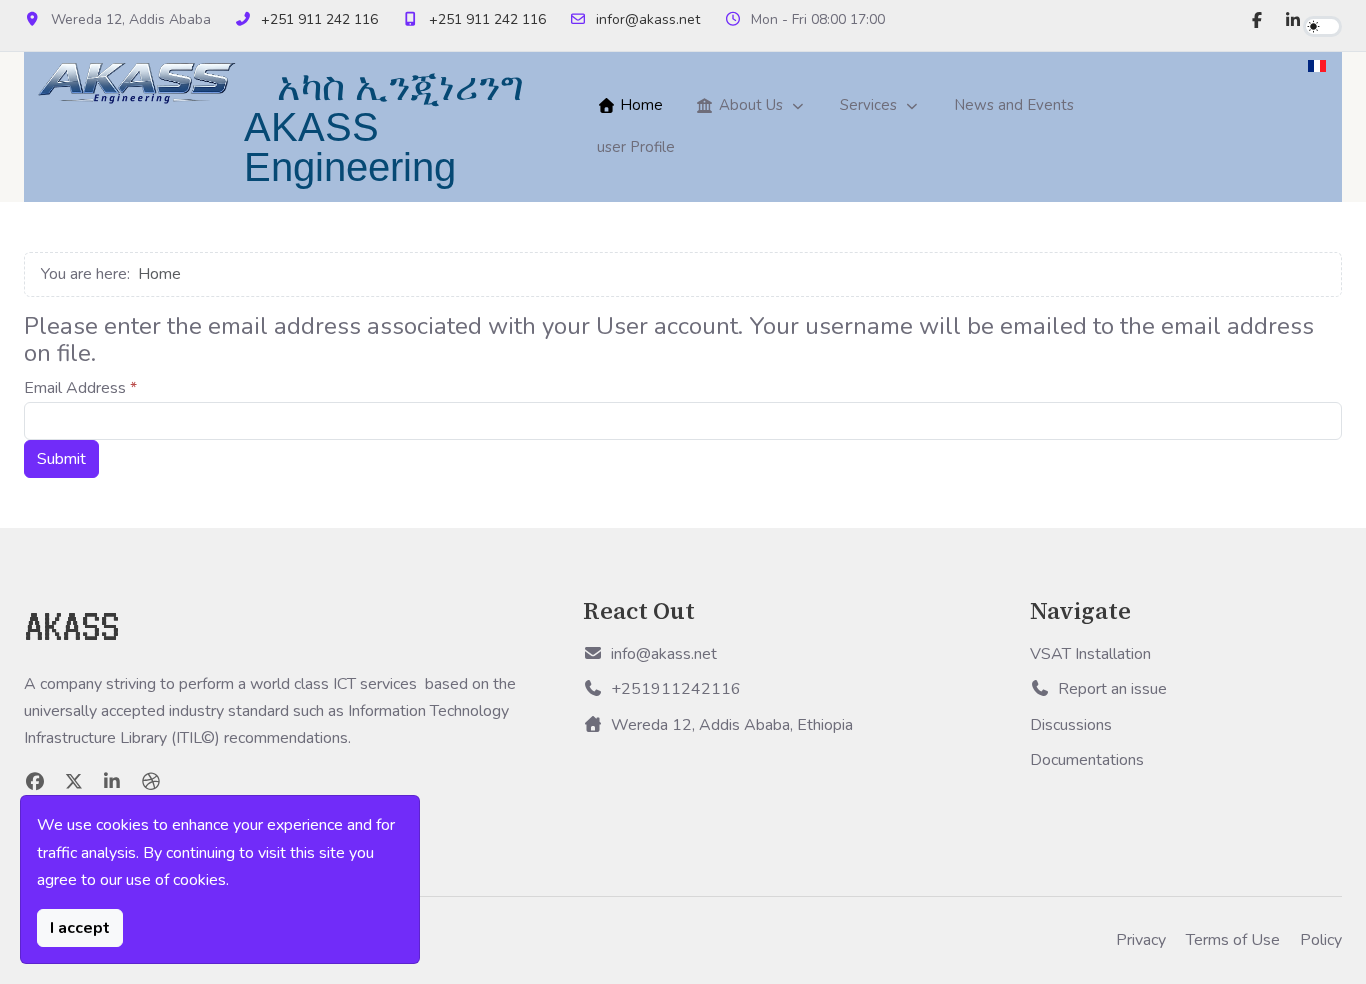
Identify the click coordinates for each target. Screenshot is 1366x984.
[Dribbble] (151, 782)
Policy (1321, 940)
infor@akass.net (648, 19)
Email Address (80, 388)
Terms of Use (1233, 940)
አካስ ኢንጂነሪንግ (400, 87)
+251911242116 (676, 689)
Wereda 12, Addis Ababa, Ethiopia (732, 725)
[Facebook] (1257, 21)
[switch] (1322, 26)
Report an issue (1112, 689)
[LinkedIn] (1293, 21)
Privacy (1141, 940)
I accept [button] (80, 928)
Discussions (1071, 725)
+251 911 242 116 (319, 19)
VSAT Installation (1090, 654)
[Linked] (112, 782)
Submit (61, 459)
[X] (74, 782)
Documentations (1087, 760)
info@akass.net (664, 654)
